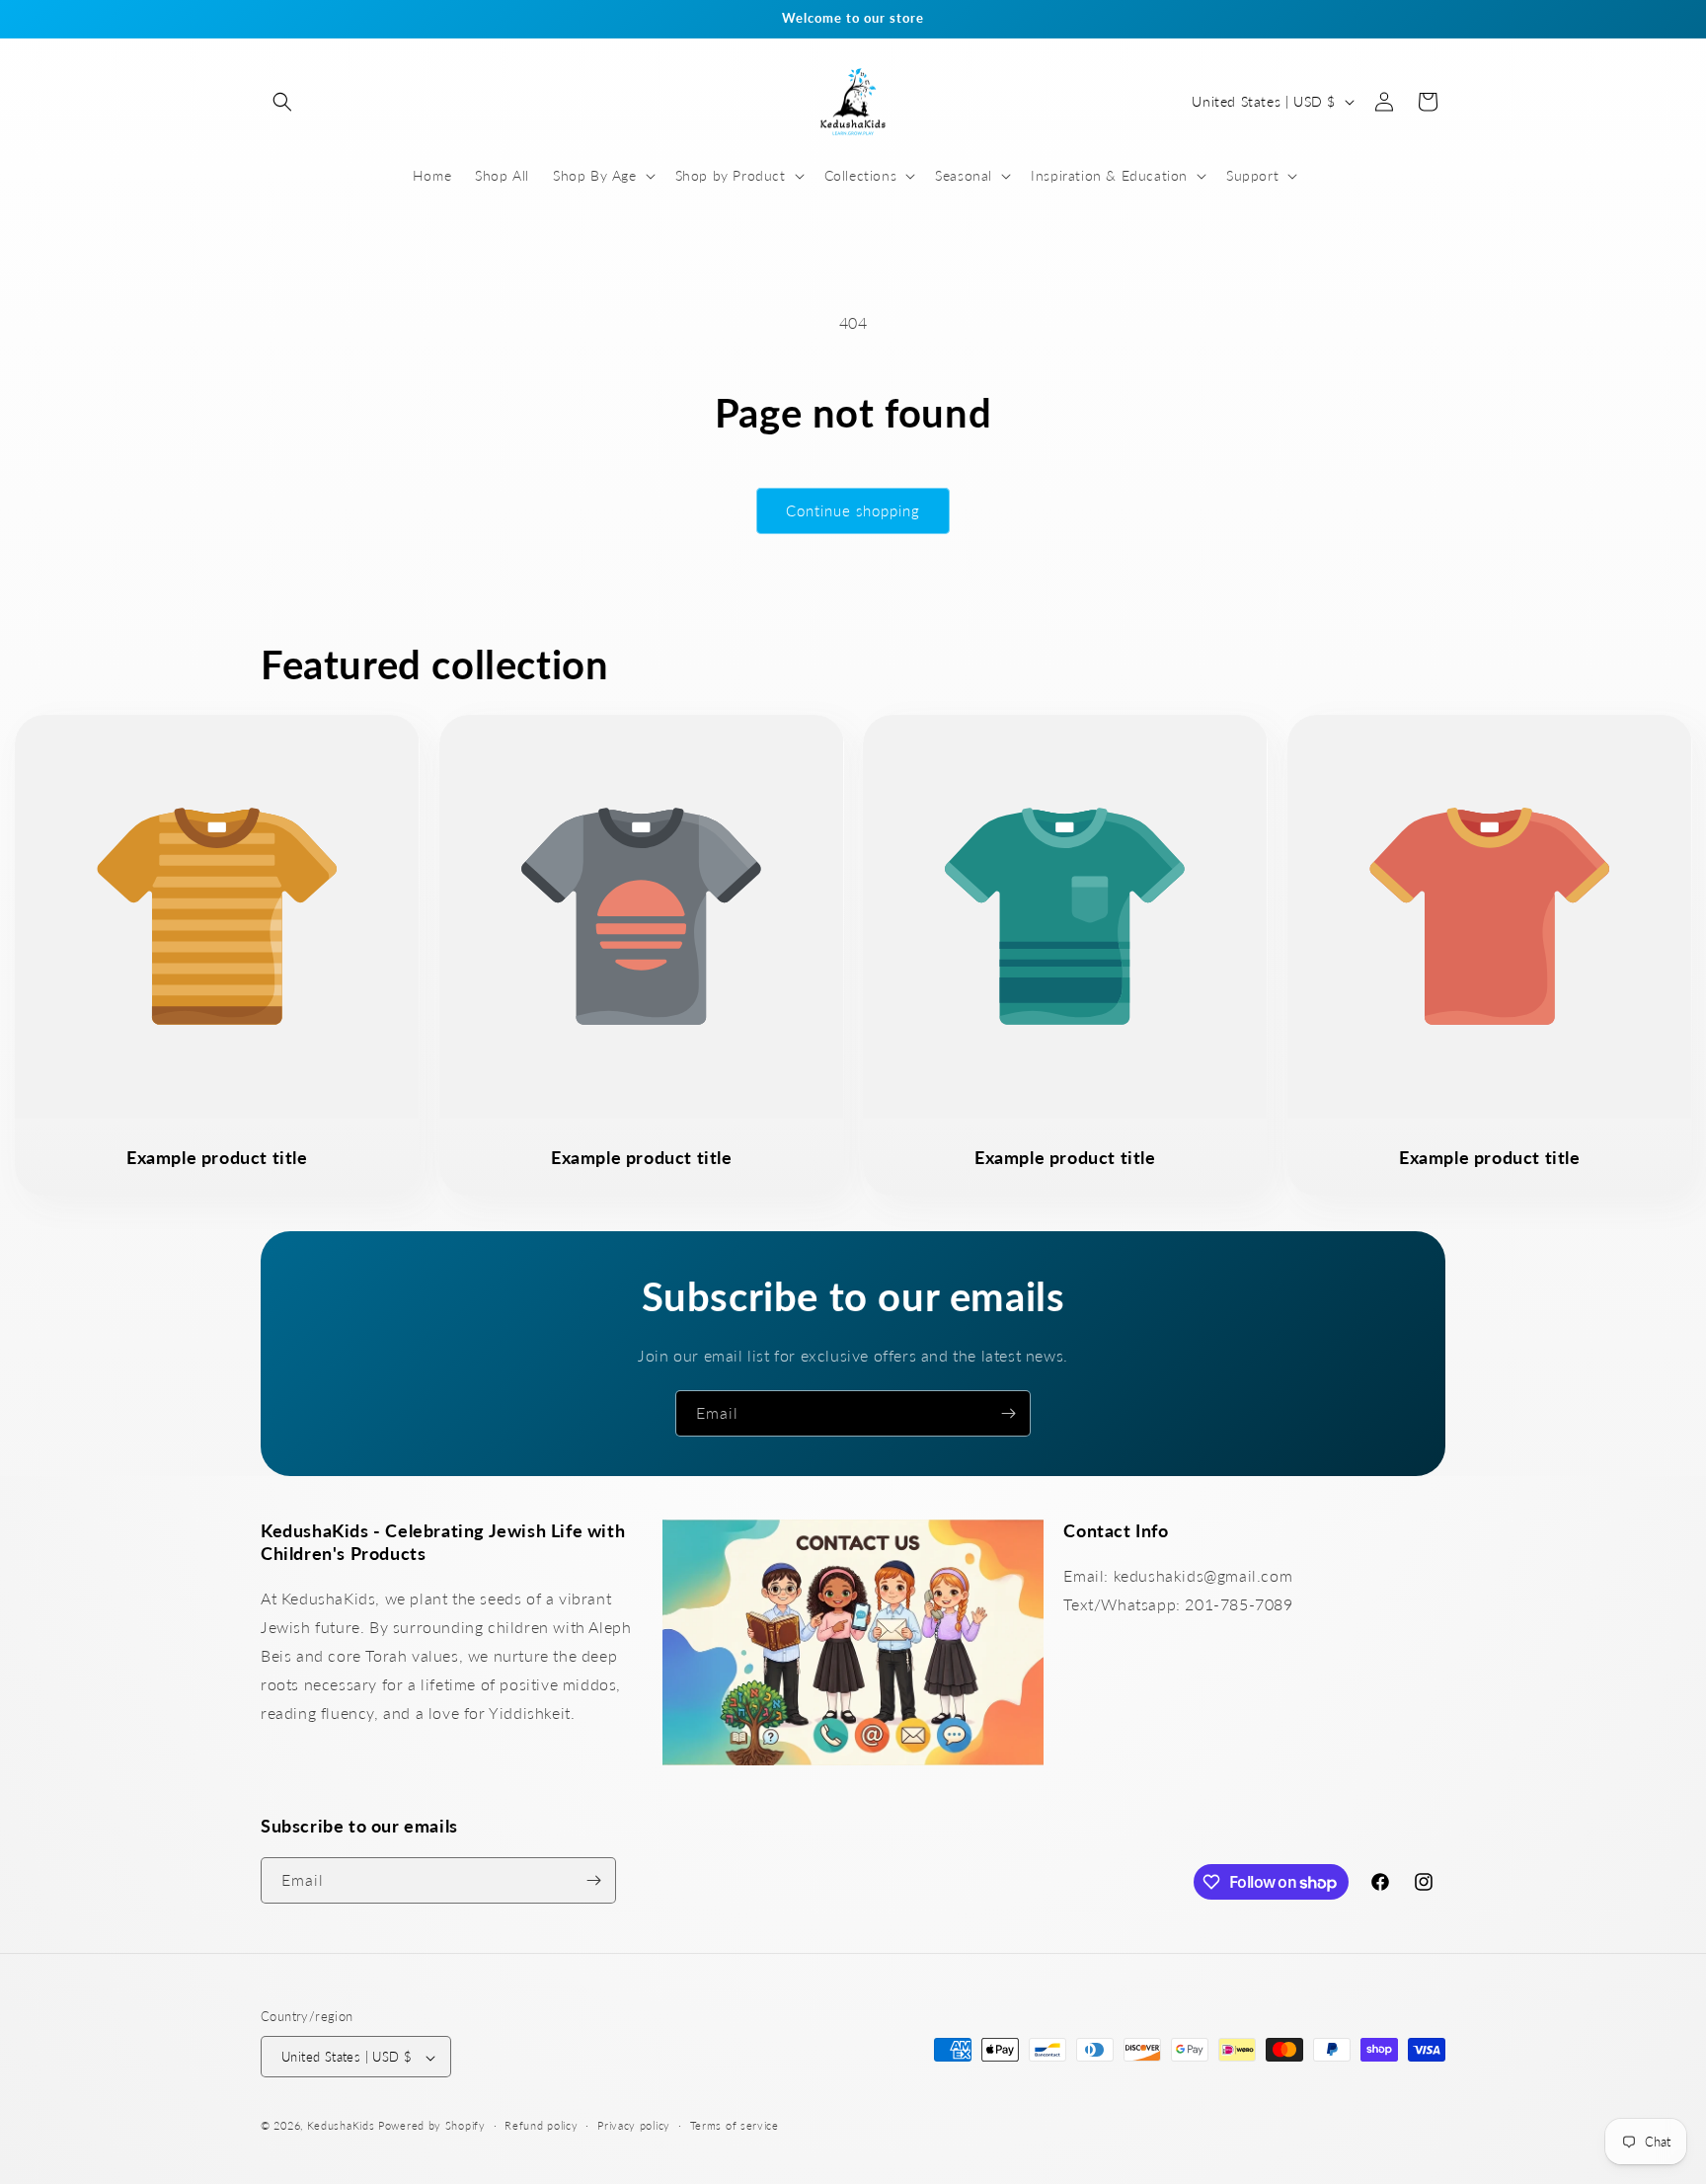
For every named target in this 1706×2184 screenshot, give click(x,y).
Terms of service (735, 2125)
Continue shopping (853, 510)
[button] (282, 102)
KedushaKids (341, 2126)
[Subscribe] (1008, 1413)
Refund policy (541, 2125)
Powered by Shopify (432, 2126)
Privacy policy (634, 2125)
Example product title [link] (217, 1156)
